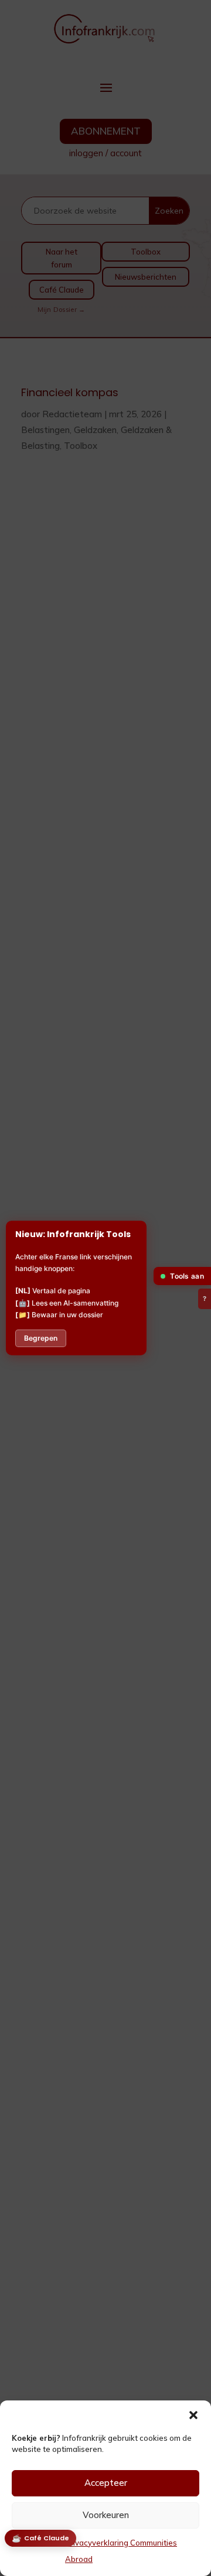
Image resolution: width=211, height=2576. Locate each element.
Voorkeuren (106, 2515)
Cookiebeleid (35, 2543)
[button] (193, 2415)
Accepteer (106, 2483)
